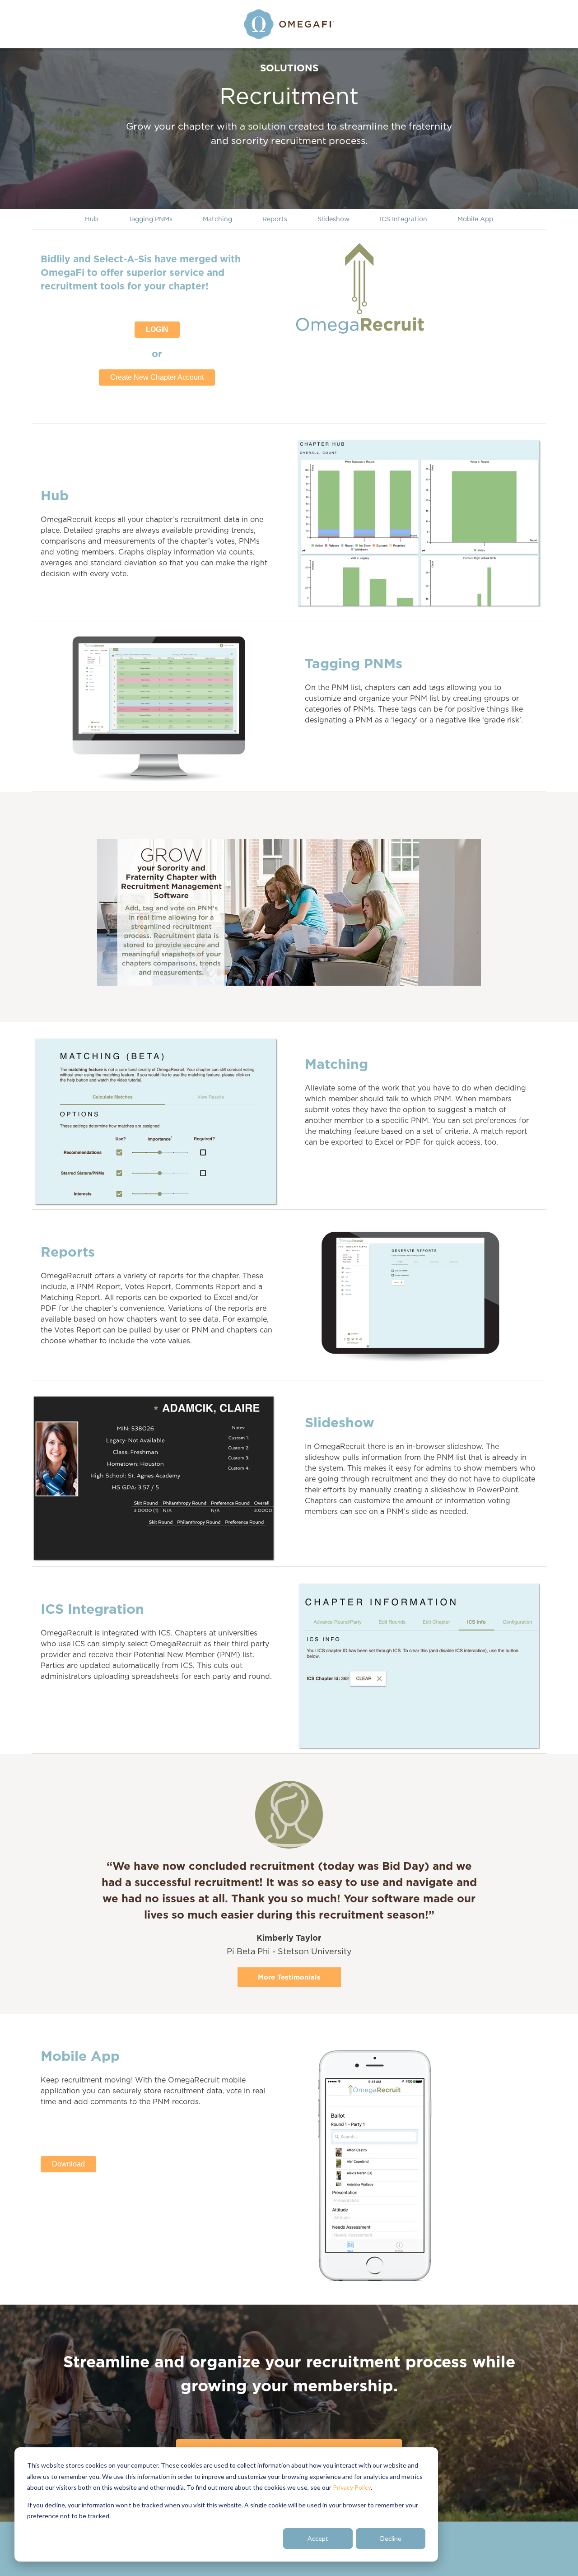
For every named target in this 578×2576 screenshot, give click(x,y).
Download (68, 2164)
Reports (275, 219)
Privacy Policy (352, 2487)
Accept (318, 2538)
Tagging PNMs (150, 219)
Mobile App (475, 219)
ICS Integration (403, 219)
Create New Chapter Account (157, 377)
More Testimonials (289, 1977)
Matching (217, 219)
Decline (391, 2538)
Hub (91, 219)
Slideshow (333, 219)
